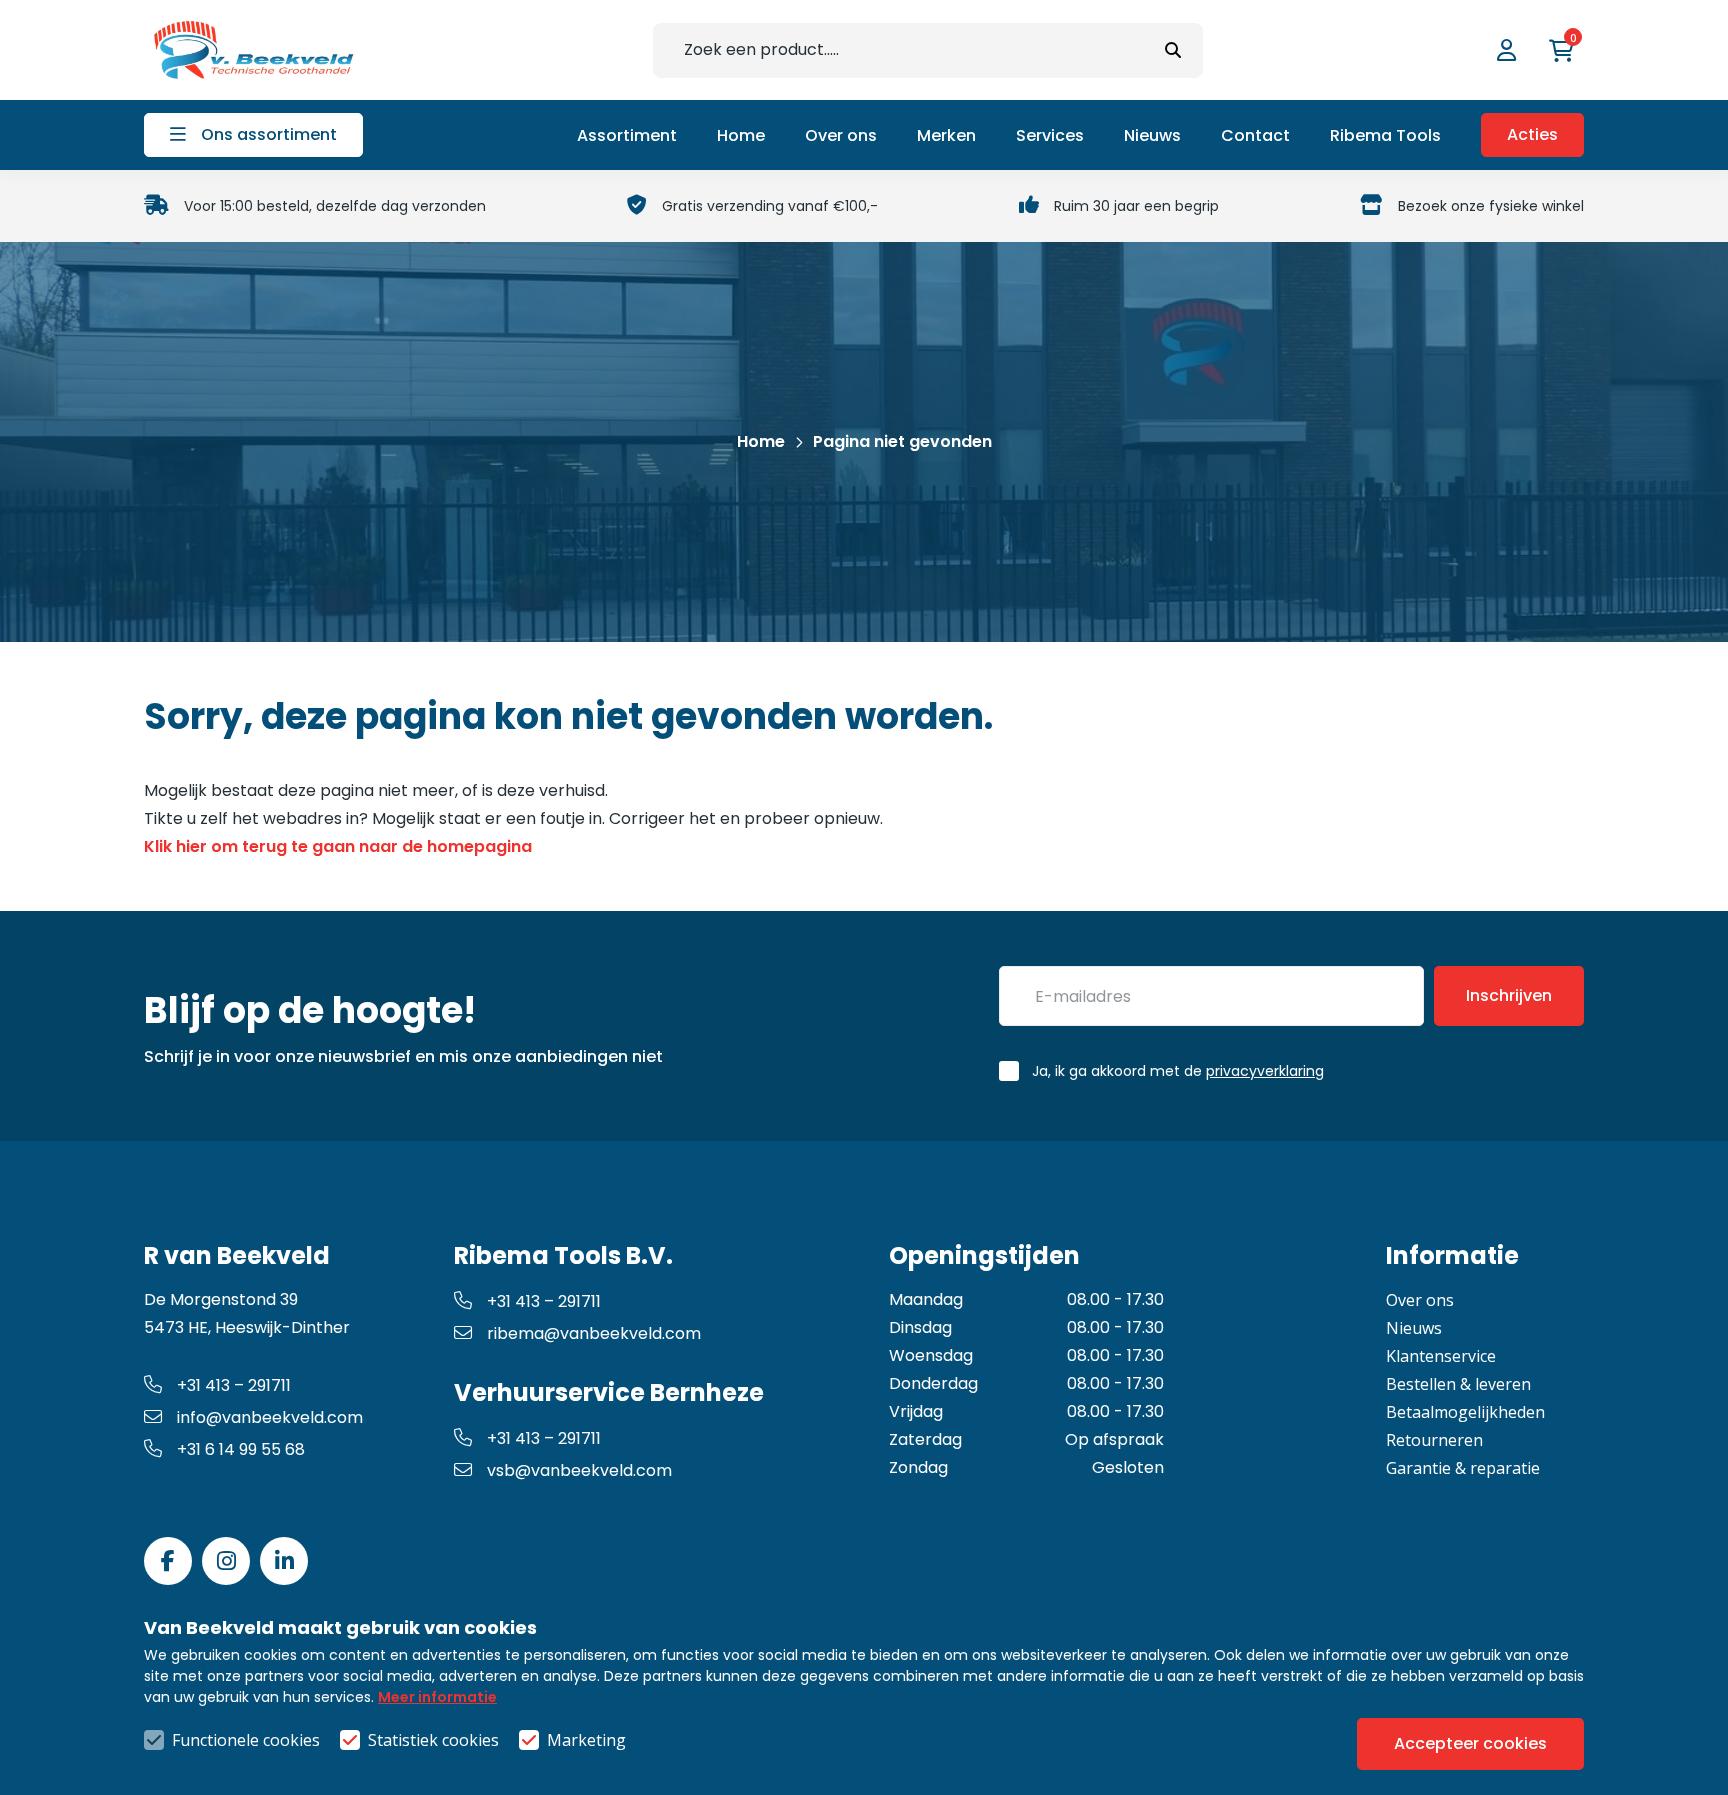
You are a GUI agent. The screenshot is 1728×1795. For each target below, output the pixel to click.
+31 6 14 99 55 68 (241, 1449)
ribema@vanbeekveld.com (594, 1333)
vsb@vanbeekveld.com (579, 1470)
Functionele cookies (246, 1740)
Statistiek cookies (433, 1740)
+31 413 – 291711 (234, 1385)
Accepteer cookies (1470, 1743)
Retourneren (1434, 1440)
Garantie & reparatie (1463, 1468)
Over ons (1420, 1300)
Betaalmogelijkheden (1465, 1412)
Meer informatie (437, 1697)
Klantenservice (1441, 1356)
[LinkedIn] (284, 1561)
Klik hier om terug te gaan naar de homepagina (338, 846)
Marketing (586, 1740)
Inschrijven (1509, 995)
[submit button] (1173, 50)
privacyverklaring (1265, 1071)
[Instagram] (226, 1561)
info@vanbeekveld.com (270, 1417)
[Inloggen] (1509, 50)
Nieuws (1414, 1328)
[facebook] (168, 1561)
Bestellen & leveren (1458, 1384)
